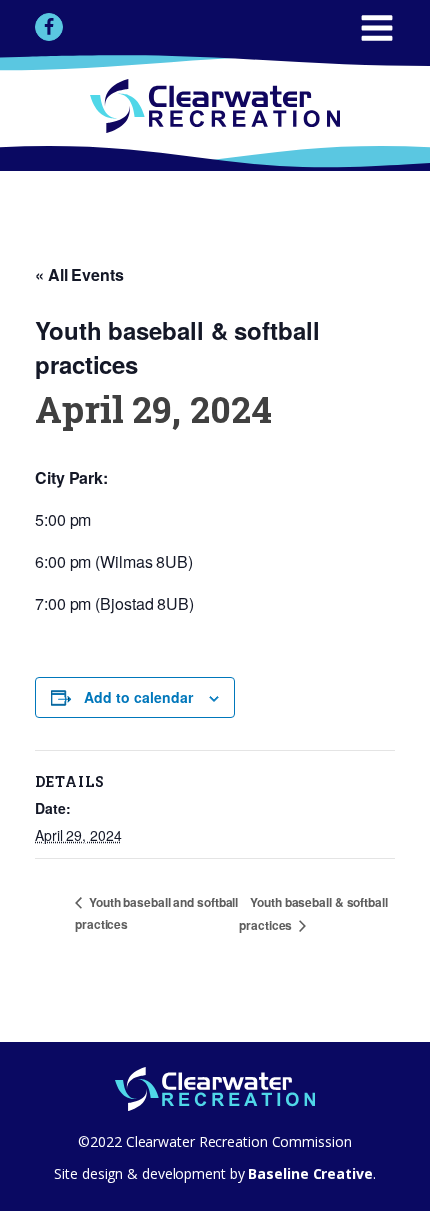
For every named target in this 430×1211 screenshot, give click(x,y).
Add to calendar (138, 697)
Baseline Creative (309, 1173)
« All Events (79, 274)
